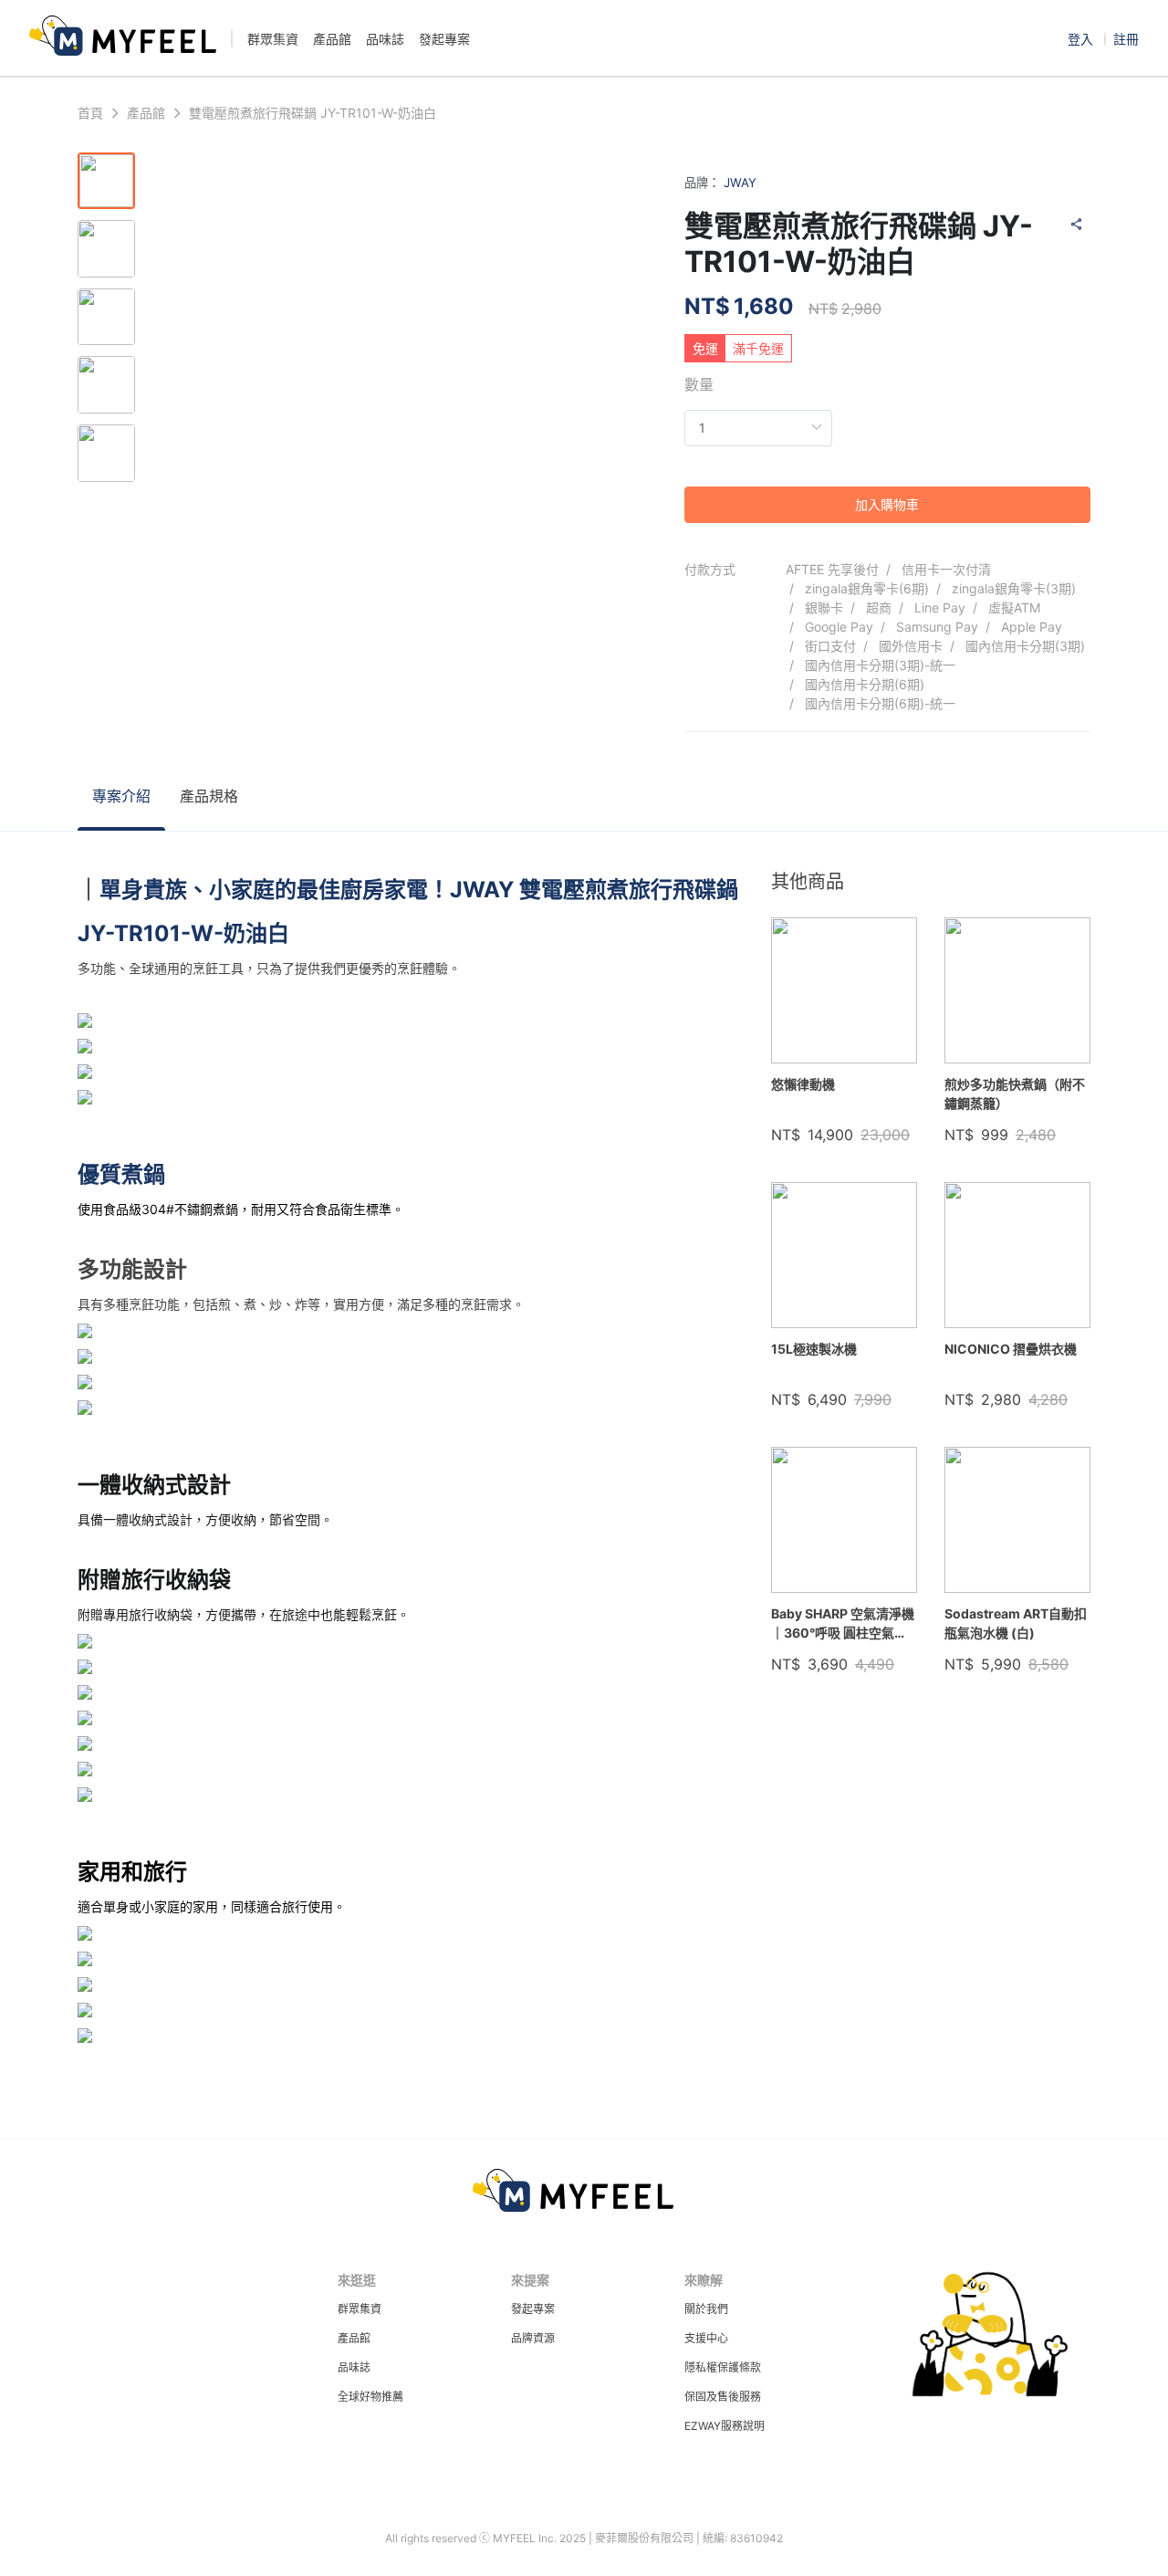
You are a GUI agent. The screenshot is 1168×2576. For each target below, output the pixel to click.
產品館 (354, 2338)
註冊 (1126, 39)
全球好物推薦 (370, 2397)
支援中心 (706, 2338)
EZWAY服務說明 (725, 2426)
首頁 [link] (90, 113)
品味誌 (354, 2367)
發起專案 (533, 2309)
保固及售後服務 (723, 2397)
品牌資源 (533, 2338)
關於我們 (706, 2309)
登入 (1082, 39)
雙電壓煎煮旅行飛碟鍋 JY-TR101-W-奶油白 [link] (313, 113)
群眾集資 (360, 2309)
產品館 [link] (146, 113)
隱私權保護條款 (723, 2367)
